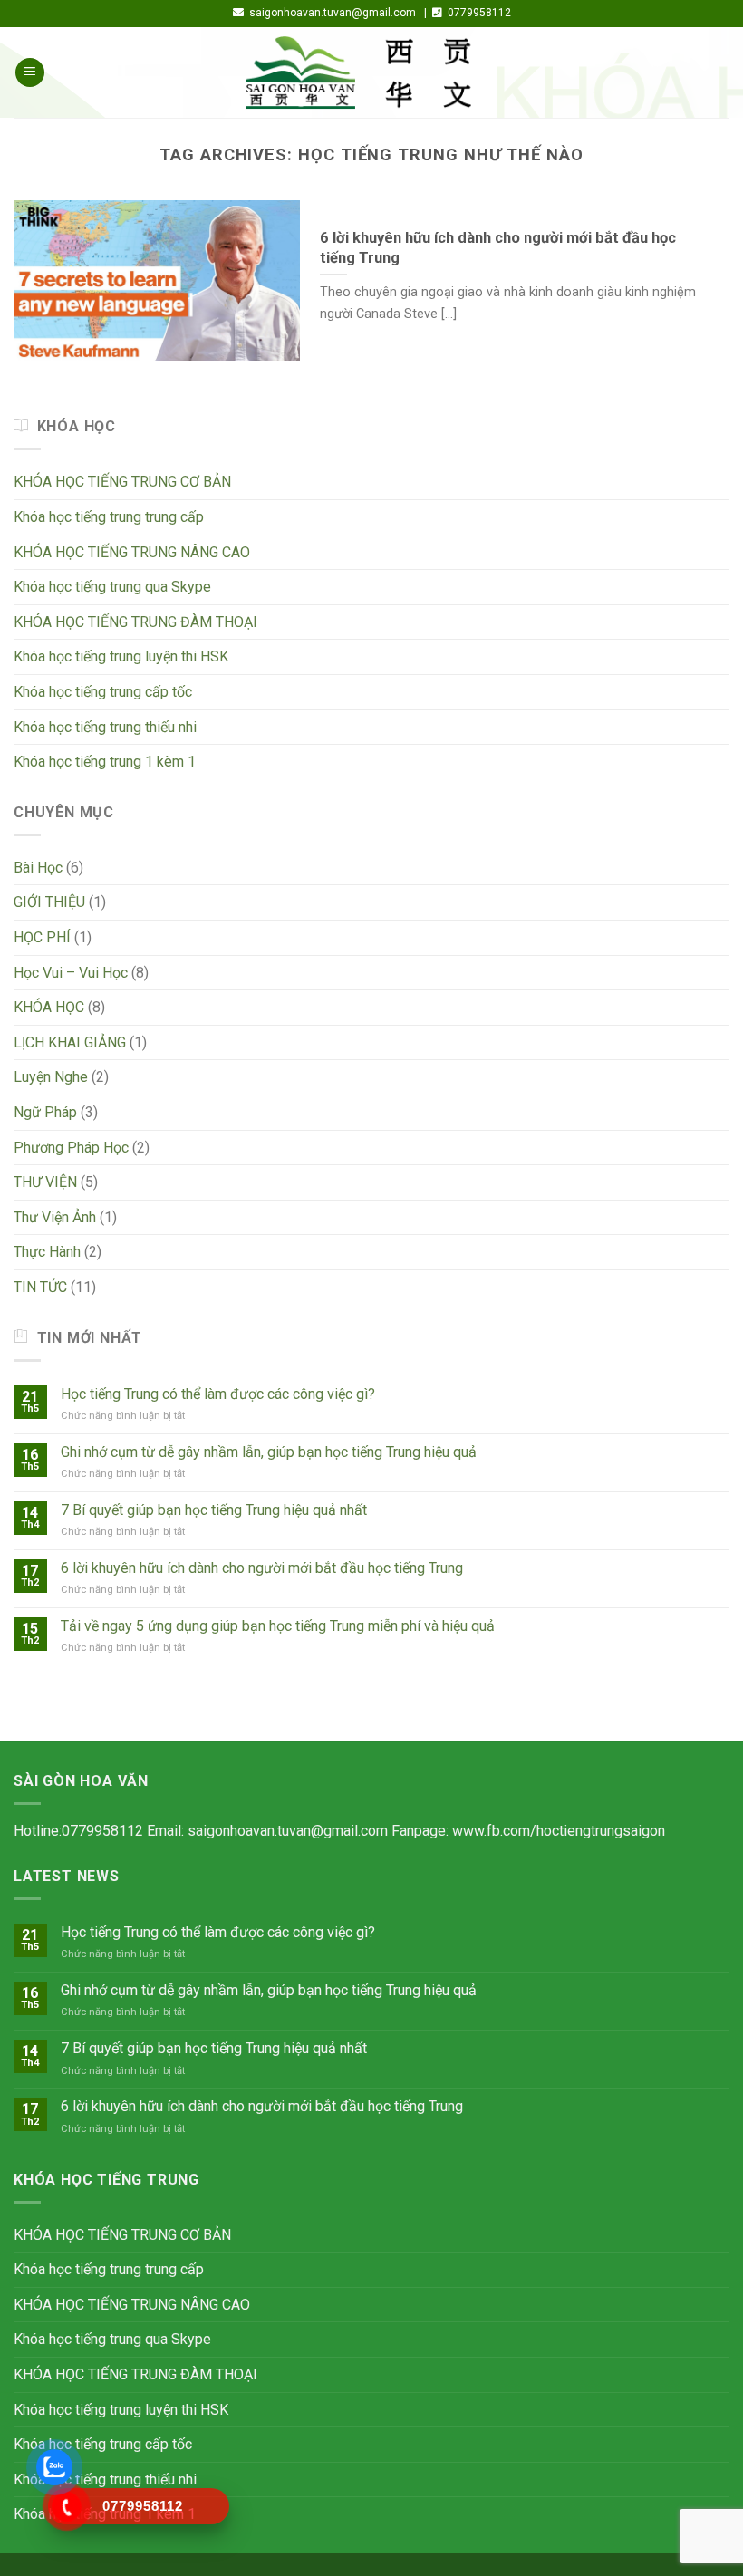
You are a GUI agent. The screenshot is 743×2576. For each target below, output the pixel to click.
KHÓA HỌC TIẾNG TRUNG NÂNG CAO (132, 552)
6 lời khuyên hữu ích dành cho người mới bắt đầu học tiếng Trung (262, 1568)
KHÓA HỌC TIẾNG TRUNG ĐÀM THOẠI (135, 622)
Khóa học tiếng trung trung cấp (109, 517)
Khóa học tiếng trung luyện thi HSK (121, 656)
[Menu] (30, 73)
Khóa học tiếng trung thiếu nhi (105, 727)
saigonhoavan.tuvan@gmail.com (288, 1831)
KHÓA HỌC (49, 1007)
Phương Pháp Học (71, 1148)
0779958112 (102, 1831)
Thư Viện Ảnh (55, 1217)
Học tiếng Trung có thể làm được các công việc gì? (218, 1394)
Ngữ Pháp (45, 1112)
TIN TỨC (40, 1287)
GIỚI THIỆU (49, 902)
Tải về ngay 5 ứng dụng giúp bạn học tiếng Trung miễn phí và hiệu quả (278, 1626)
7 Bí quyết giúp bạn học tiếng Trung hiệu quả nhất (214, 1510)
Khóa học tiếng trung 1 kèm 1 (105, 762)
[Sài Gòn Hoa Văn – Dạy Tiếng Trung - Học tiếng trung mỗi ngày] (371, 72)
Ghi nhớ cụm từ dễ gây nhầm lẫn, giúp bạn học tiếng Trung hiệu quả (269, 1452)
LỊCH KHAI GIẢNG (70, 1042)
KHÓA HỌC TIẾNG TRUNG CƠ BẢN (122, 482)
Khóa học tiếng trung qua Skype (112, 587)
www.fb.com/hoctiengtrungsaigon (559, 1831)
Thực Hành (47, 1252)
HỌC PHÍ (42, 937)
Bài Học (38, 868)
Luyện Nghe (51, 1077)
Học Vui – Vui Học (71, 973)
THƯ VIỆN (45, 1182)
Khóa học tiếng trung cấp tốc (103, 692)
